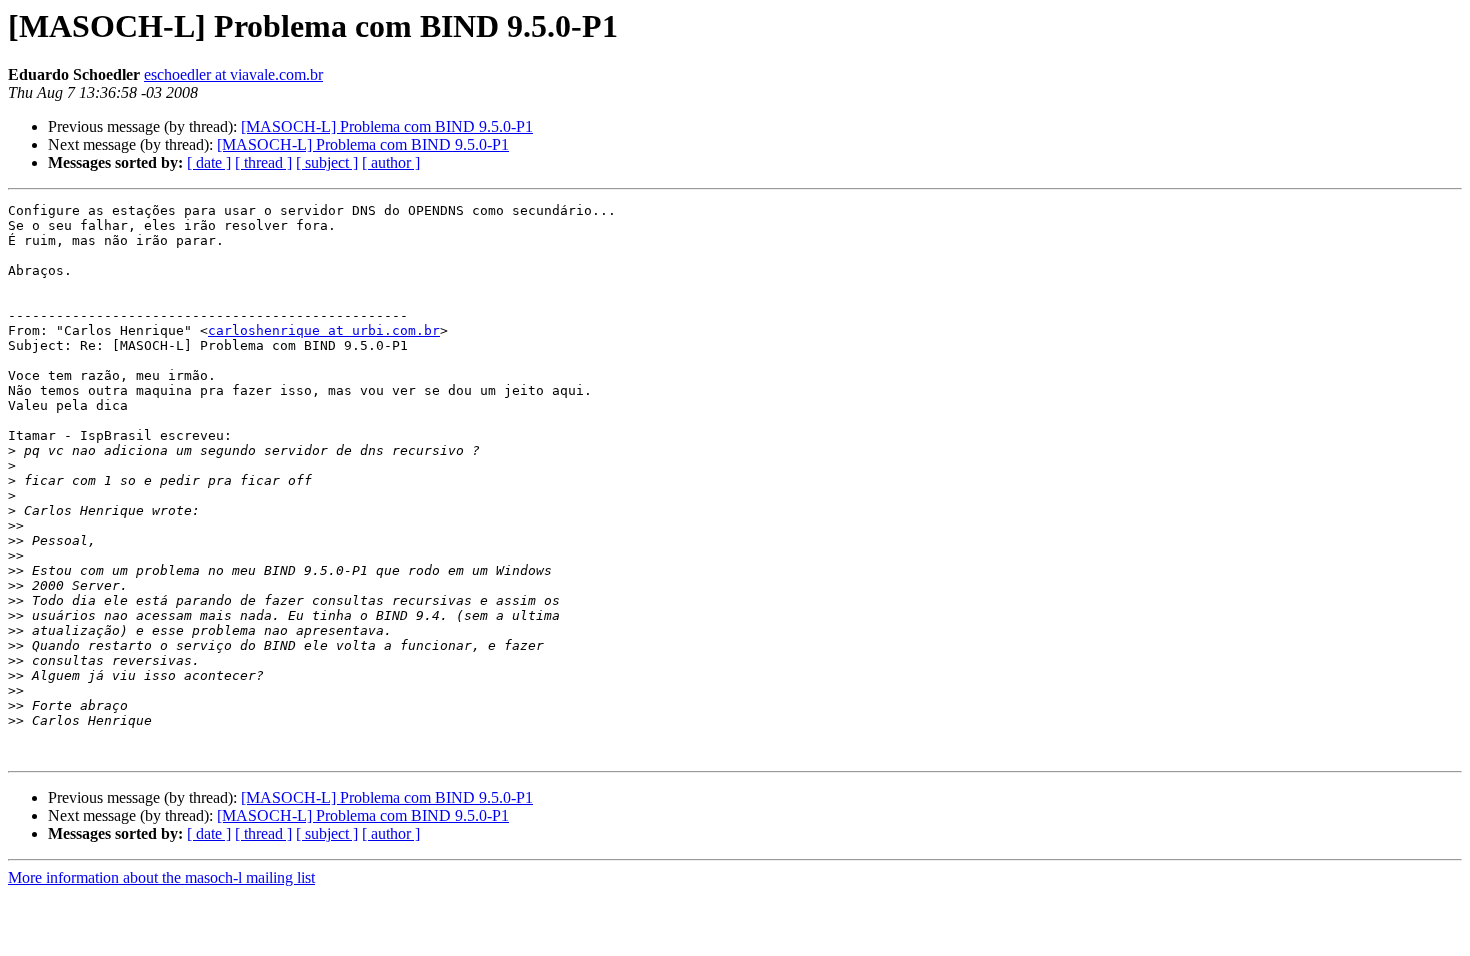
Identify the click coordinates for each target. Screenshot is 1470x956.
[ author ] (391, 162)
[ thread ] (263, 162)
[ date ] (209, 162)
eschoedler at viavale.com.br (233, 74)
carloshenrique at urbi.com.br (324, 330)
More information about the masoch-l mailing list (161, 877)
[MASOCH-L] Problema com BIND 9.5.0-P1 (387, 126)
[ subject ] (327, 162)
